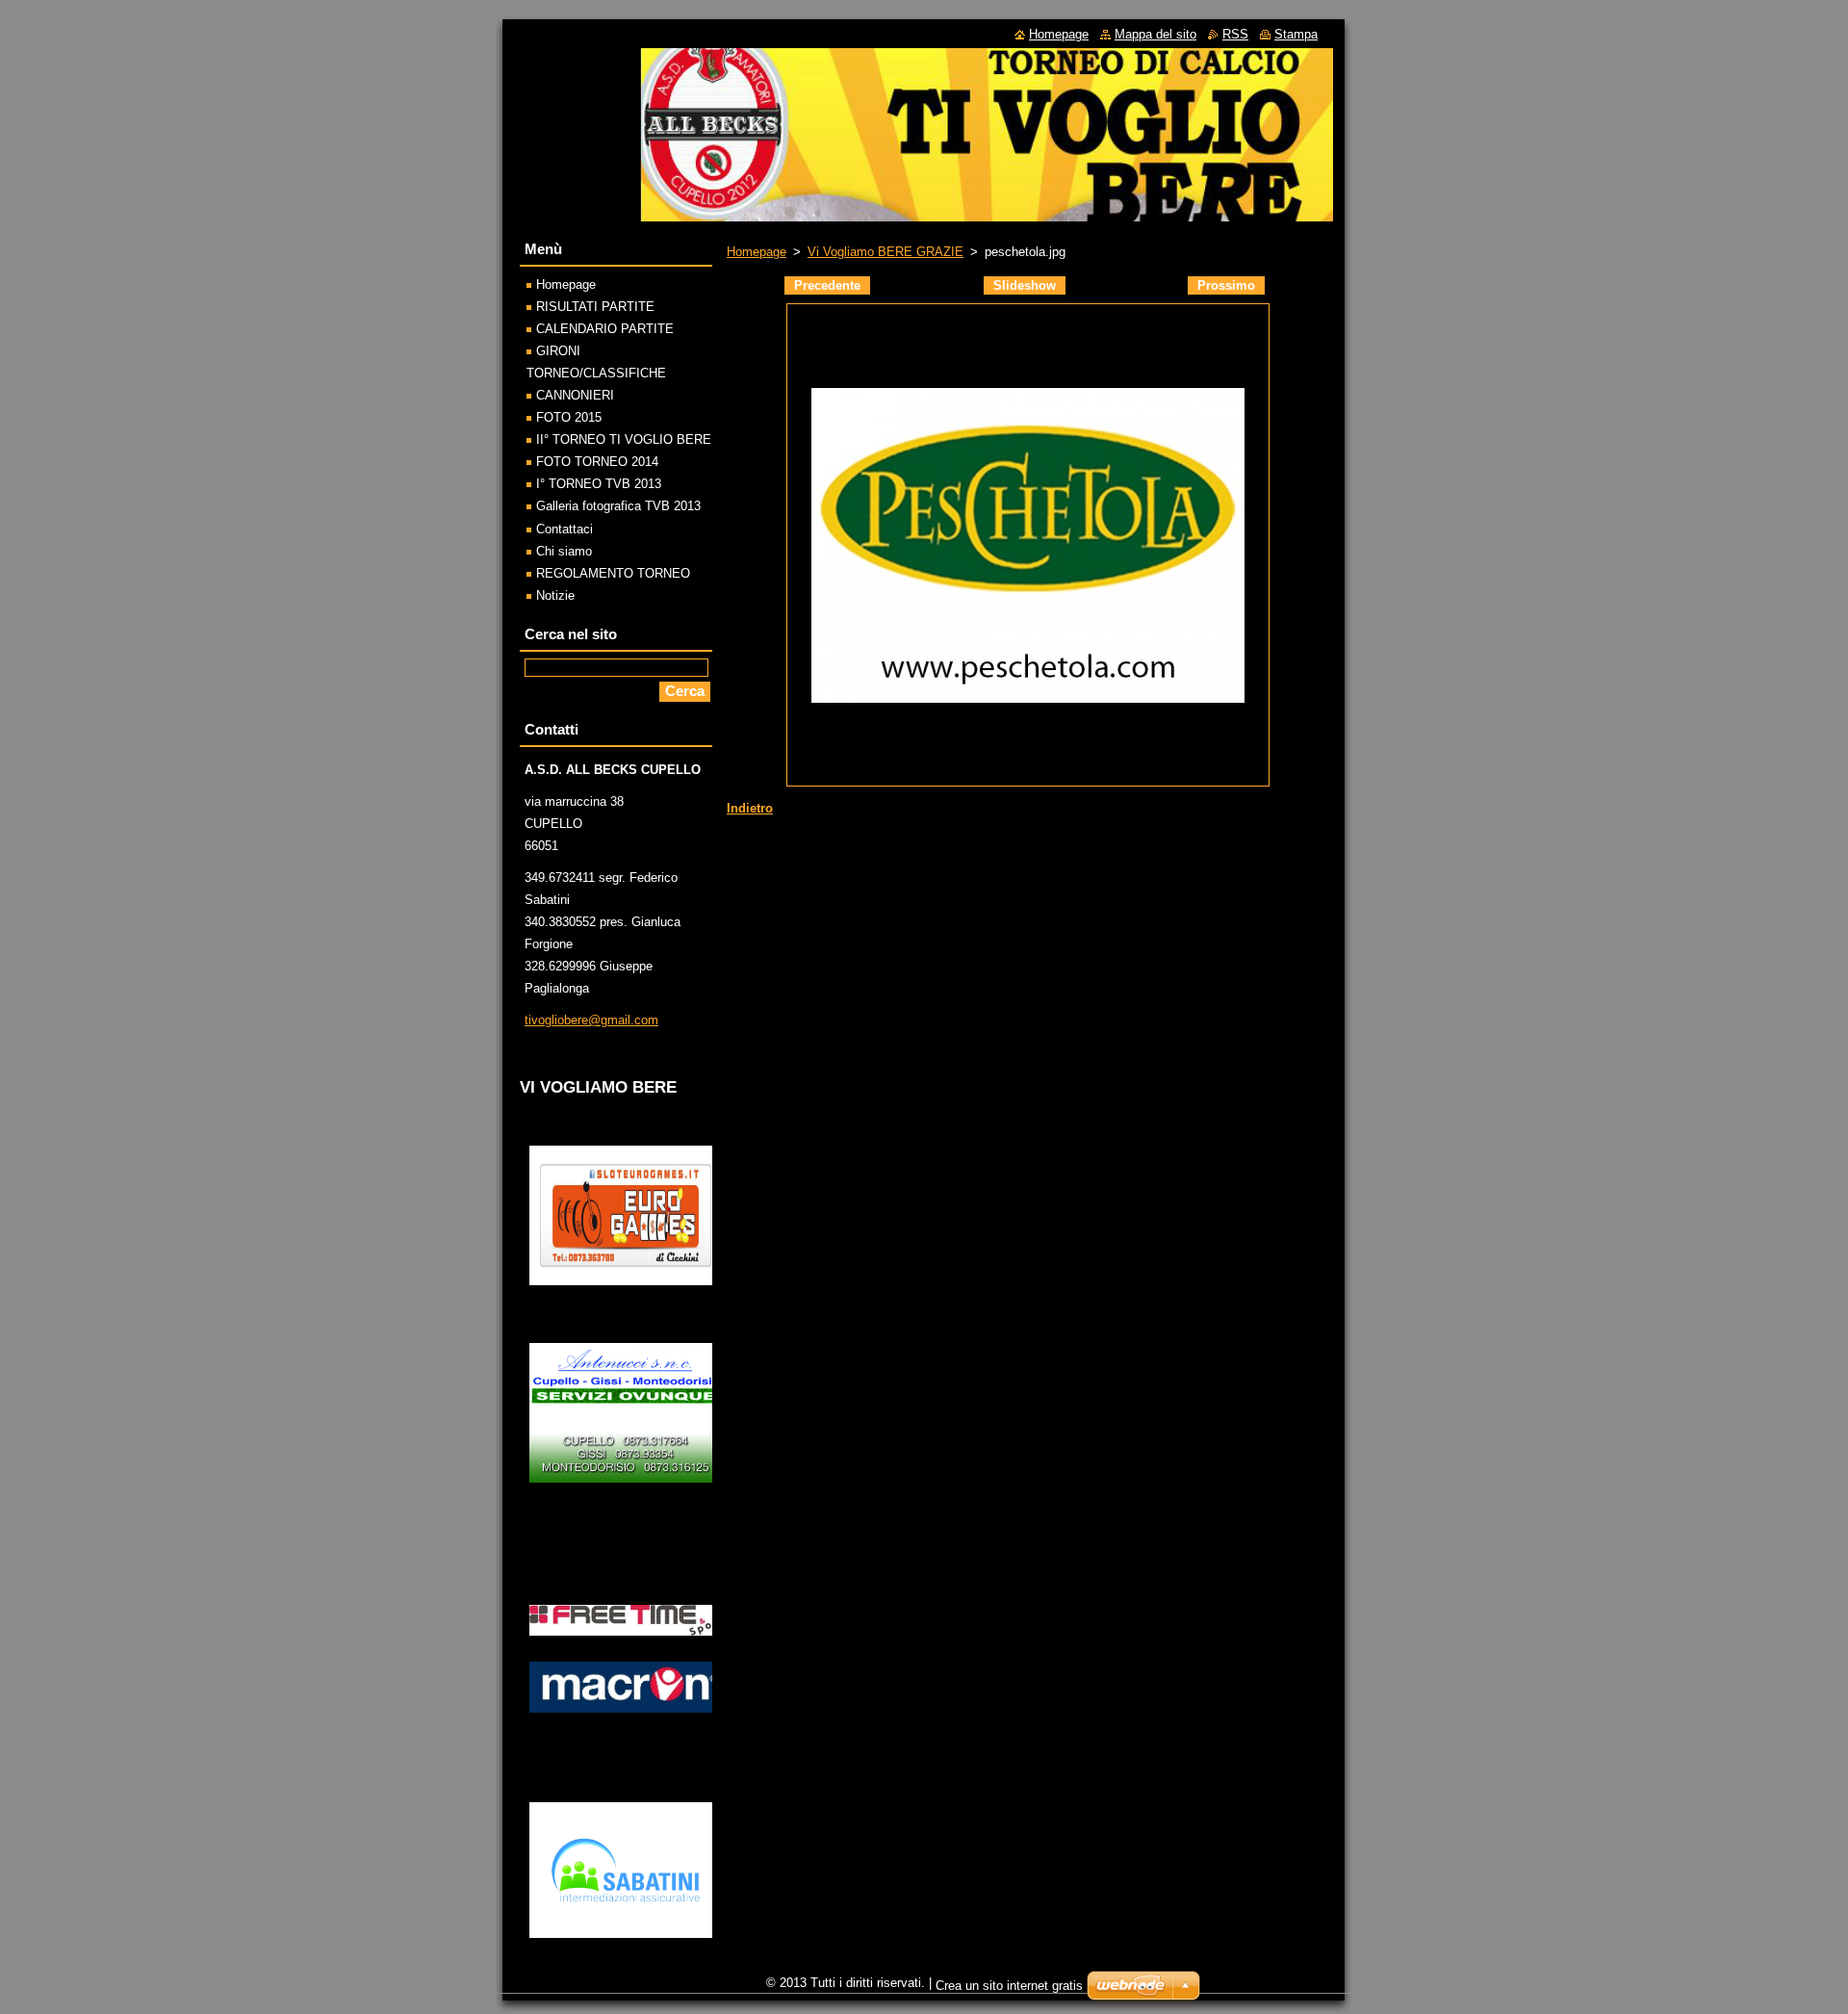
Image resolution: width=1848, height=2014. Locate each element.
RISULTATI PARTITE (595, 307)
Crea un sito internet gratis (1009, 1986)
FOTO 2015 (569, 417)
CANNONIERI (575, 395)
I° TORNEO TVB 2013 (599, 484)
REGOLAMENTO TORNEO (613, 573)
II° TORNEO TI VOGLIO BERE (624, 439)
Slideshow (1025, 285)
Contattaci (565, 529)
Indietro (750, 808)
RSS (1235, 34)
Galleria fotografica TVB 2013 (618, 506)
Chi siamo (564, 551)
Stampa (1296, 34)
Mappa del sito (1155, 34)
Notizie (555, 595)
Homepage (757, 252)
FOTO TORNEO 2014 (597, 462)
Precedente (827, 285)
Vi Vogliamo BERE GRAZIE (885, 252)
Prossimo (1226, 285)
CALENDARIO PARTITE (605, 329)
